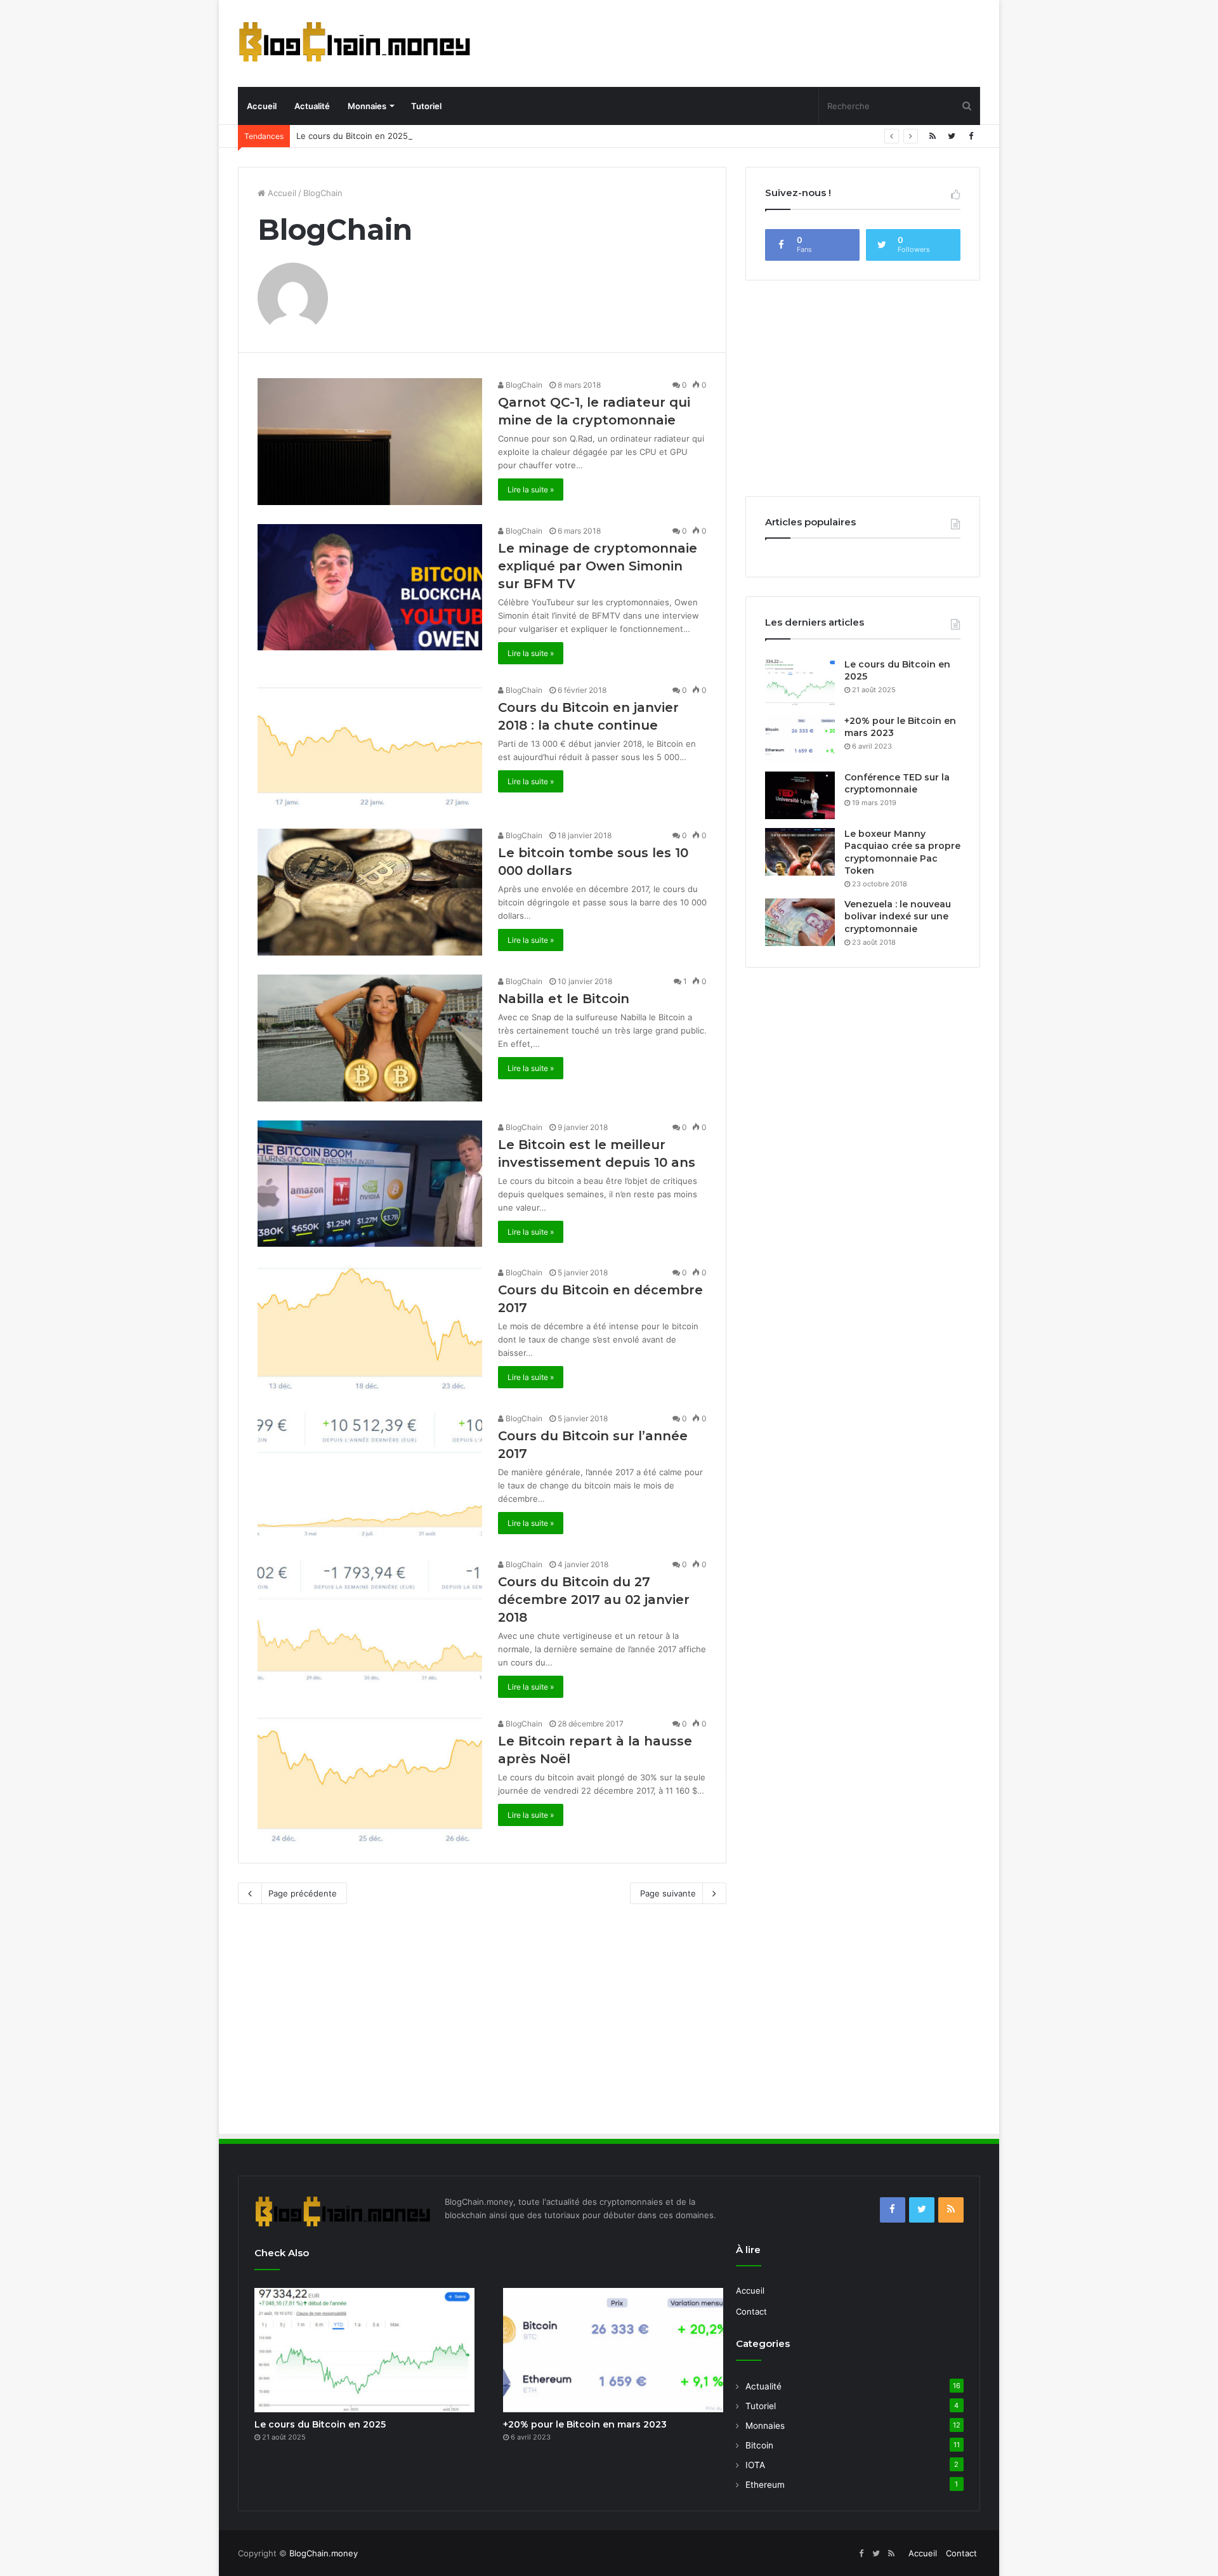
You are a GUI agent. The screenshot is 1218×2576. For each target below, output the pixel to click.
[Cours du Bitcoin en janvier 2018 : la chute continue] (370, 747)
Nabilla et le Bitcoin (564, 999)
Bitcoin (759, 2445)
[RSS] (933, 136)
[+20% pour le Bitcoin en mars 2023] (800, 739)
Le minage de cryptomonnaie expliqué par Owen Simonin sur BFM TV (598, 566)
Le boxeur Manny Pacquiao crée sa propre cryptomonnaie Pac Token (902, 852)
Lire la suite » (531, 490)
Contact (751, 2311)
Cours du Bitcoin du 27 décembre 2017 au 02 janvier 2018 (594, 1600)
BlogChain (523, 385)
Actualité (312, 106)
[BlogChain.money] (355, 42)
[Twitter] (952, 136)
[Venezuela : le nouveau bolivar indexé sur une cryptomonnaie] (800, 922)
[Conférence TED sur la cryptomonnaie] (800, 795)
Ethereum (765, 2485)
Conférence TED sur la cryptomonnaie (897, 784)
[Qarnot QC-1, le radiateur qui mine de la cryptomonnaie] (370, 442)
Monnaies (367, 106)
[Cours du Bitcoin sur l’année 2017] (370, 1475)
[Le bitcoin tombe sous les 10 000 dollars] (370, 892)
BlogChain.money (324, 2553)
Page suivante (668, 1893)
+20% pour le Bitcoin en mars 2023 (585, 2424)
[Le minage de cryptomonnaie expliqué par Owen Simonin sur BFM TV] (370, 588)
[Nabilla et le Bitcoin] (370, 1038)
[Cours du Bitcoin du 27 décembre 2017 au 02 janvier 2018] (370, 1621)
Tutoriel (426, 106)
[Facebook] (971, 136)
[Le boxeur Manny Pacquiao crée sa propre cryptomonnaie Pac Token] (800, 852)
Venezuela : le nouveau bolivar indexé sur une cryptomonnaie (898, 917)
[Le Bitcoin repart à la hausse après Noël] (370, 1780)
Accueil (262, 106)
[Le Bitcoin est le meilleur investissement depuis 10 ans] (370, 1184)
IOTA (755, 2465)
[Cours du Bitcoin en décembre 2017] (370, 1329)
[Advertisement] (749, 41)
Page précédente (303, 1893)
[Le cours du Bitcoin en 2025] (800, 682)
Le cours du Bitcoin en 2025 (352, 136)
